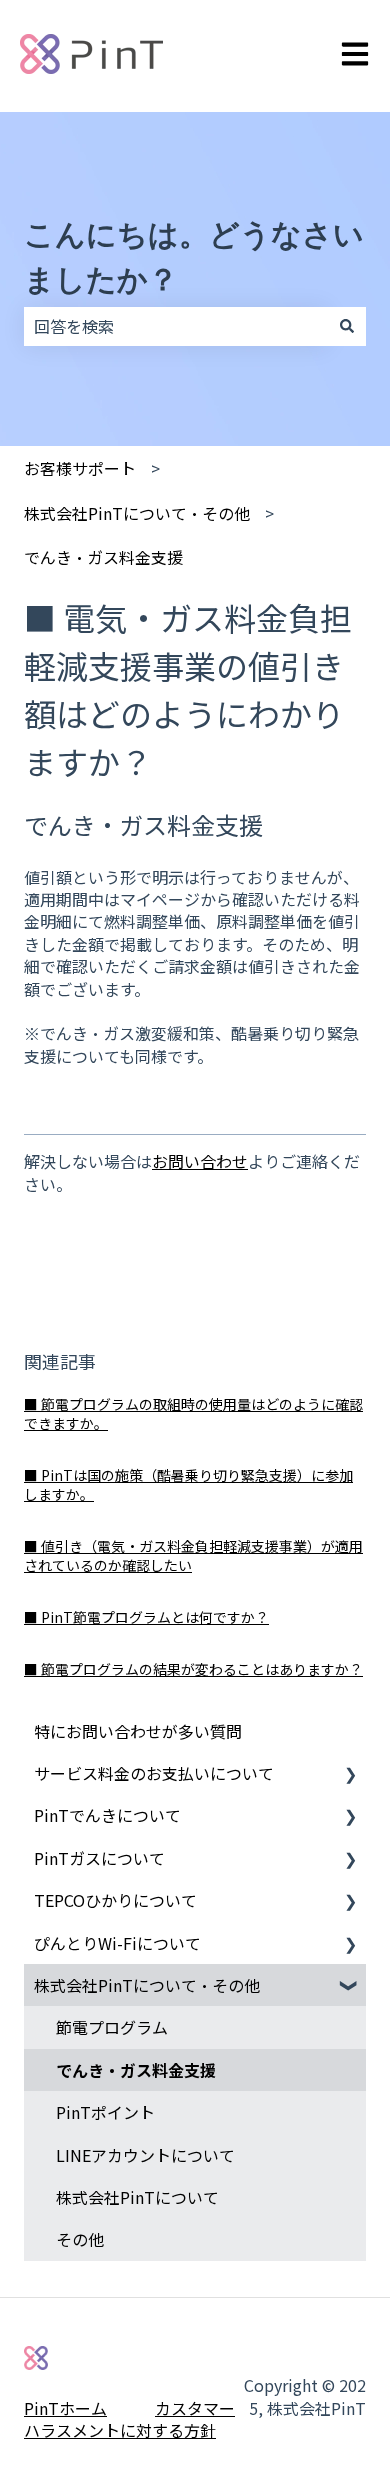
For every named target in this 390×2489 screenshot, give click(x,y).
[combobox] (176, 326)
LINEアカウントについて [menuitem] (145, 2155)
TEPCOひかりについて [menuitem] (115, 1900)
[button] (350, 1774)
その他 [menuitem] (80, 2239)
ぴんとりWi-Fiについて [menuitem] (117, 1943)
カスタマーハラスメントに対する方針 (129, 2419)
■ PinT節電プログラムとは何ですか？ (146, 1617)
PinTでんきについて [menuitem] (107, 1815)
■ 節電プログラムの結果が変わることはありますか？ (193, 1669)
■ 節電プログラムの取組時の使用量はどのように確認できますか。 (193, 1414)
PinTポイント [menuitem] (105, 2112)
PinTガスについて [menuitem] (99, 1858)
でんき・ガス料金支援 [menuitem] (136, 2070)
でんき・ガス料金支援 (103, 557)
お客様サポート (80, 468)
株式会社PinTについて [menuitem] (137, 2197)
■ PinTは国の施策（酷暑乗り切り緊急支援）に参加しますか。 (188, 1485)
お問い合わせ (200, 1161)
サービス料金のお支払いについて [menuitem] (154, 1773)
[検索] (347, 326)
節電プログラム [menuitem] (112, 2027)
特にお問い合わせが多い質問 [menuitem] (138, 1731)
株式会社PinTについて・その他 (137, 513)
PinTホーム (65, 2408)
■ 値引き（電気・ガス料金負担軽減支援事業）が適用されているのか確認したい (193, 1556)
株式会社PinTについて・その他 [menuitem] (147, 1985)
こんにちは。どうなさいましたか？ (194, 257)
